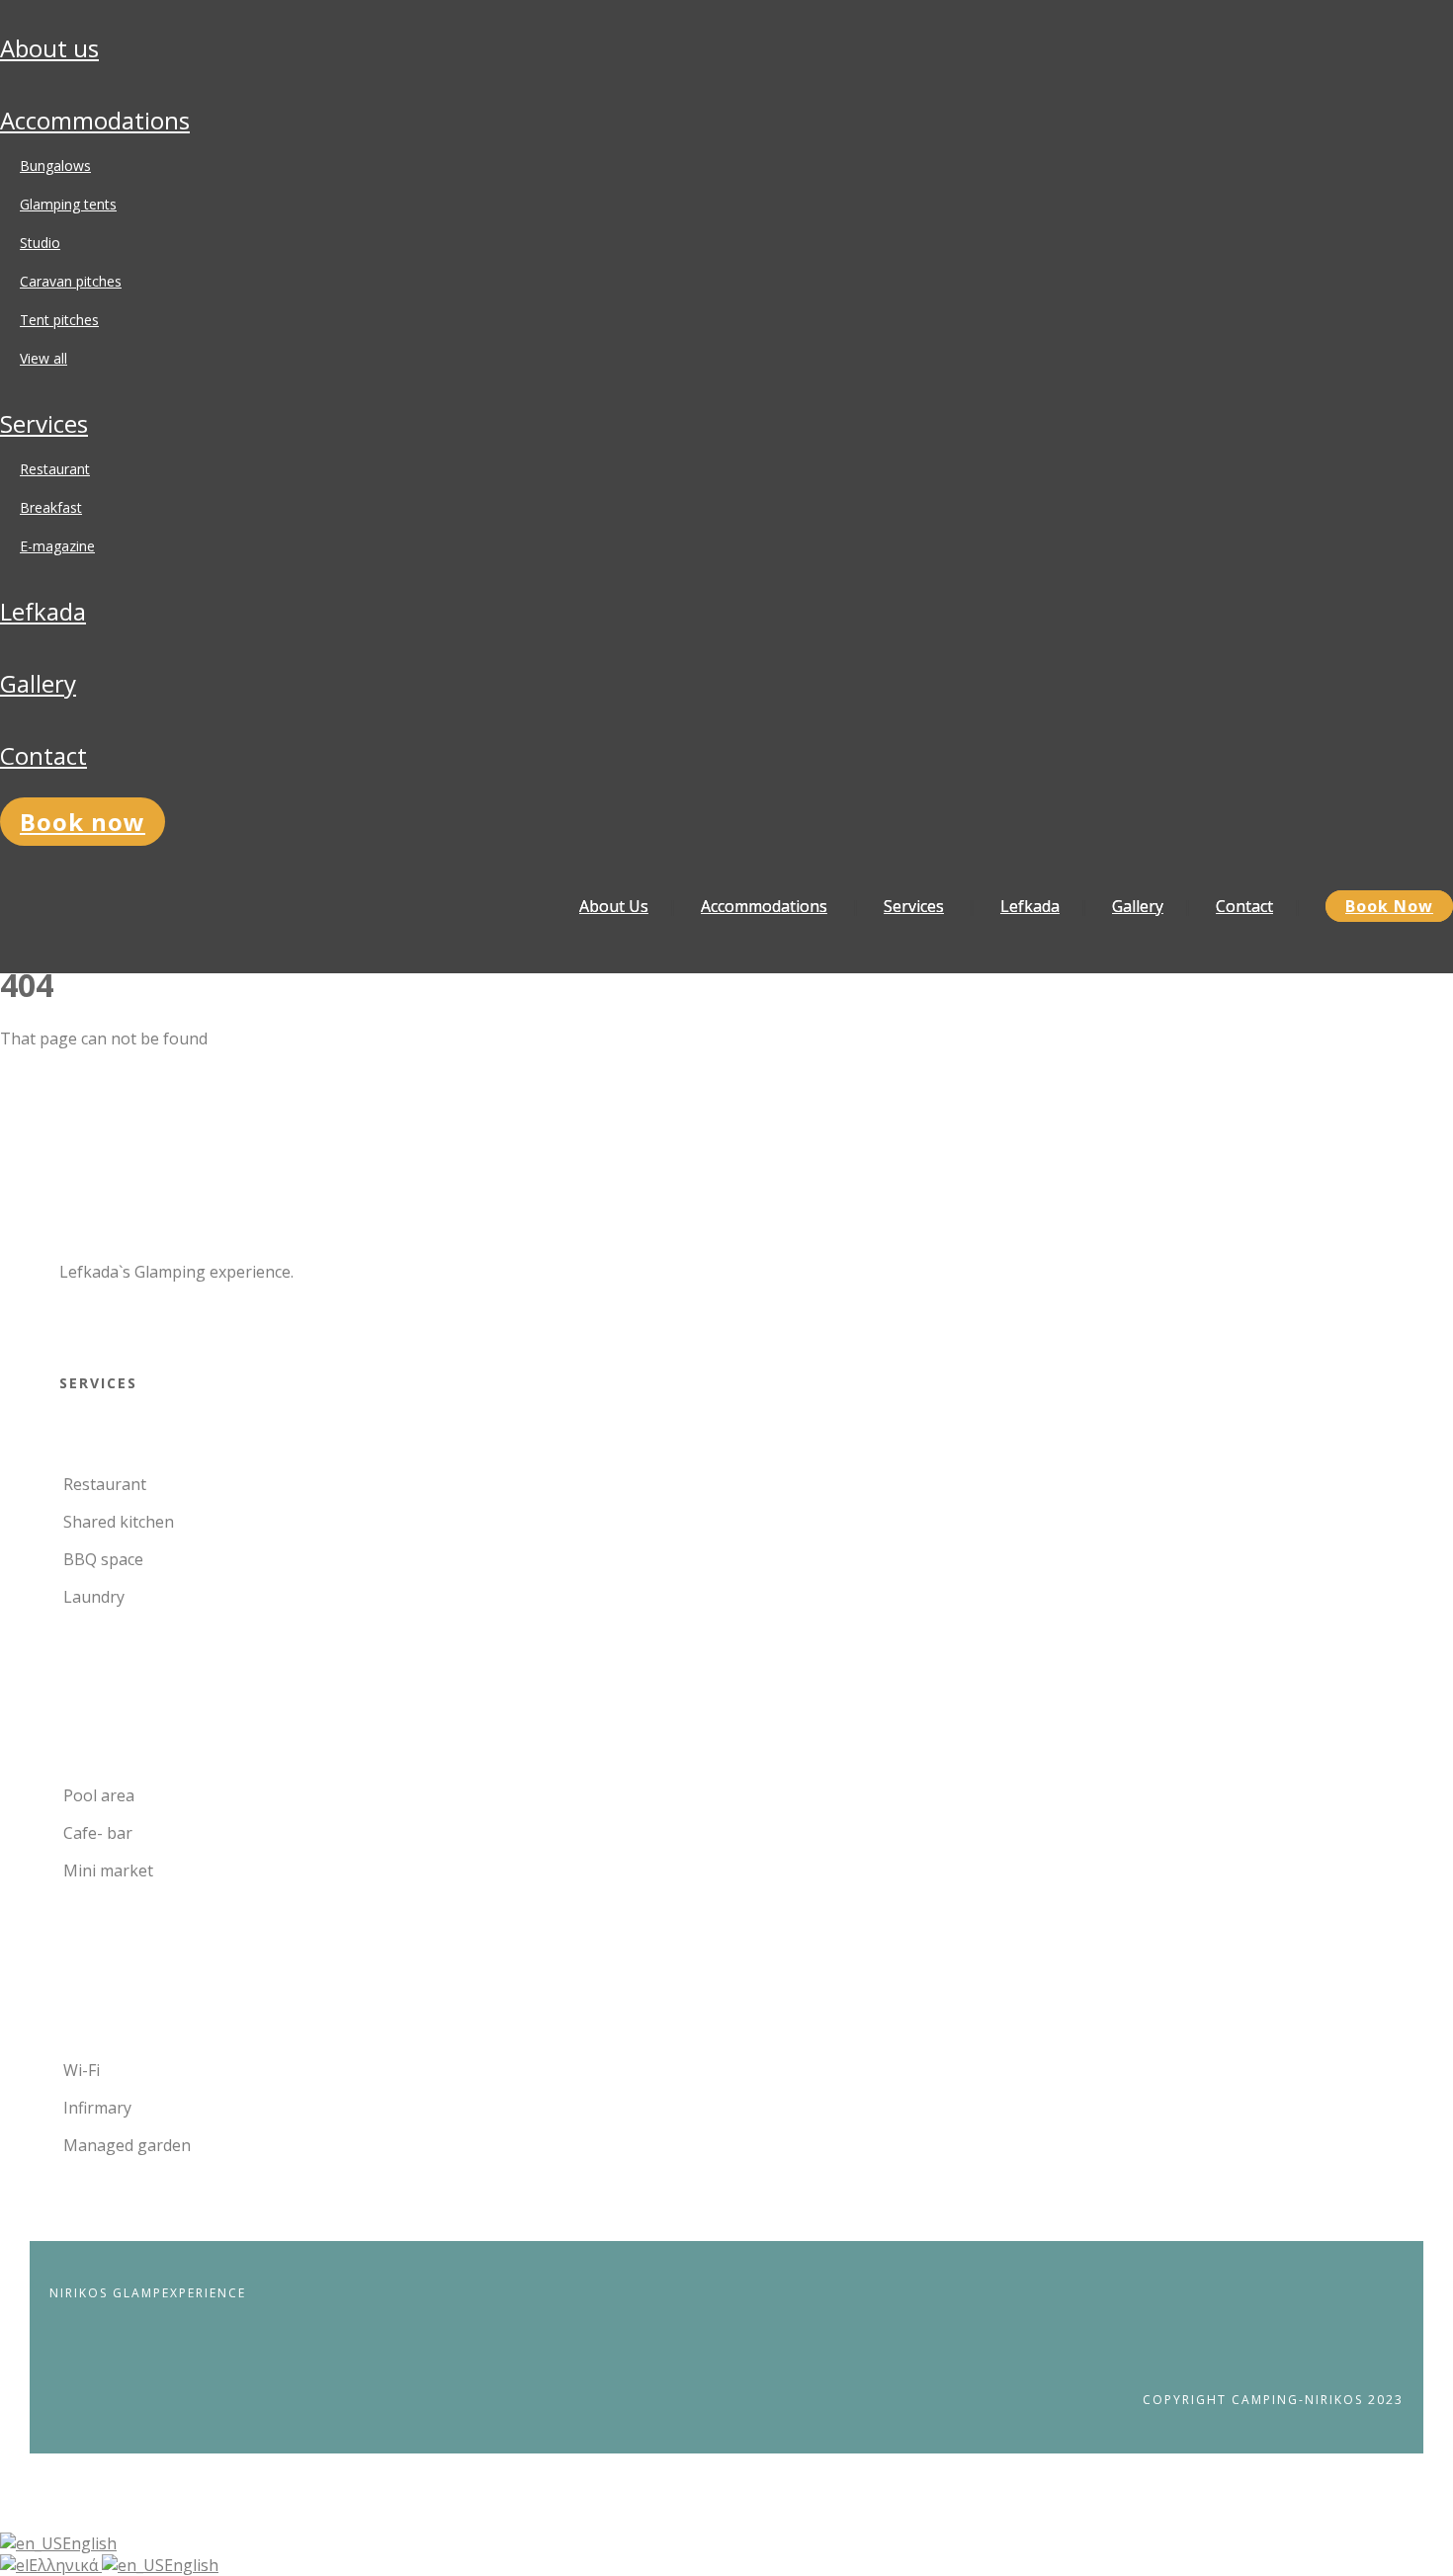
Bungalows (55, 166)
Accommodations (95, 120)
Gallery (38, 683)
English (89, 2543)
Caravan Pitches (71, 281)
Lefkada (43, 611)
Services (44, 423)
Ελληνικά (65, 2565)
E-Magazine (57, 546)
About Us (49, 48)
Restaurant (55, 469)
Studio (40, 243)
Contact (43, 755)
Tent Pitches (59, 320)
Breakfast (51, 507)
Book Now (83, 822)
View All (43, 358)
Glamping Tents (68, 204)
